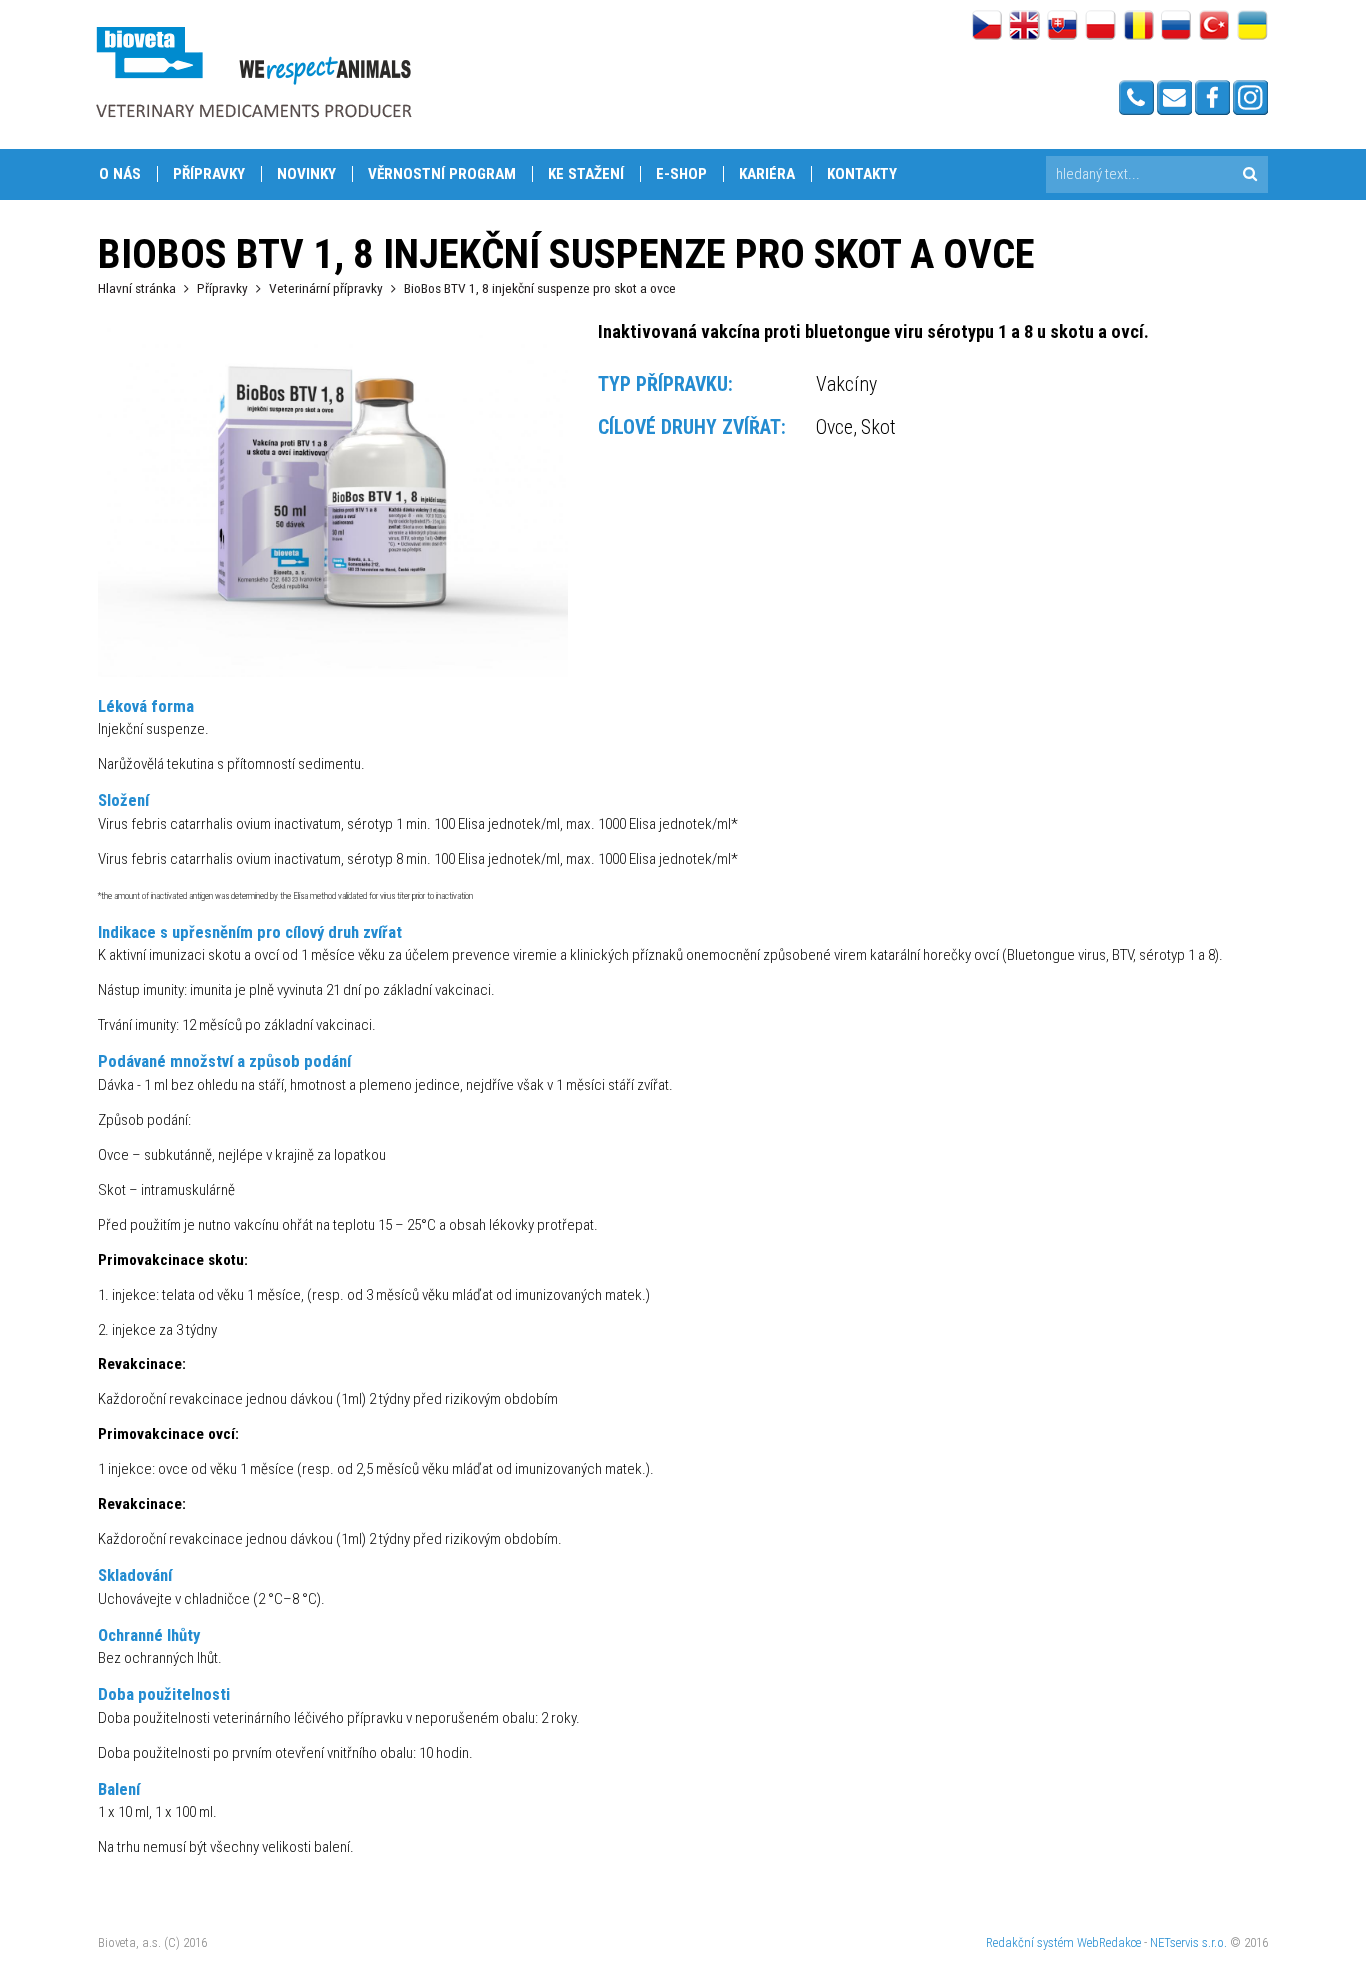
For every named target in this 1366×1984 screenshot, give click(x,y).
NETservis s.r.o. (1188, 1942)
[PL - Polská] (1100, 27)
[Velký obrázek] (333, 672)
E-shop (681, 174)
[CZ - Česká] (986, 27)
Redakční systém (1030, 1942)
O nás (120, 174)
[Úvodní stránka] (253, 71)
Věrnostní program (442, 174)
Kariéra (767, 174)
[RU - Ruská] (1176, 27)
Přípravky (209, 174)
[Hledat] (1249, 174)
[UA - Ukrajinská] (1252, 27)
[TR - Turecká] (1214, 27)
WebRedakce (1109, 1942)
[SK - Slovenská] (1062, 27)
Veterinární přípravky (326, 288)
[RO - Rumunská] (1138, 27)
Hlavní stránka (137, 288)
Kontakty (862, 174)
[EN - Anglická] (1024, 27)
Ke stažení (586, 174)
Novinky (306, 174)
